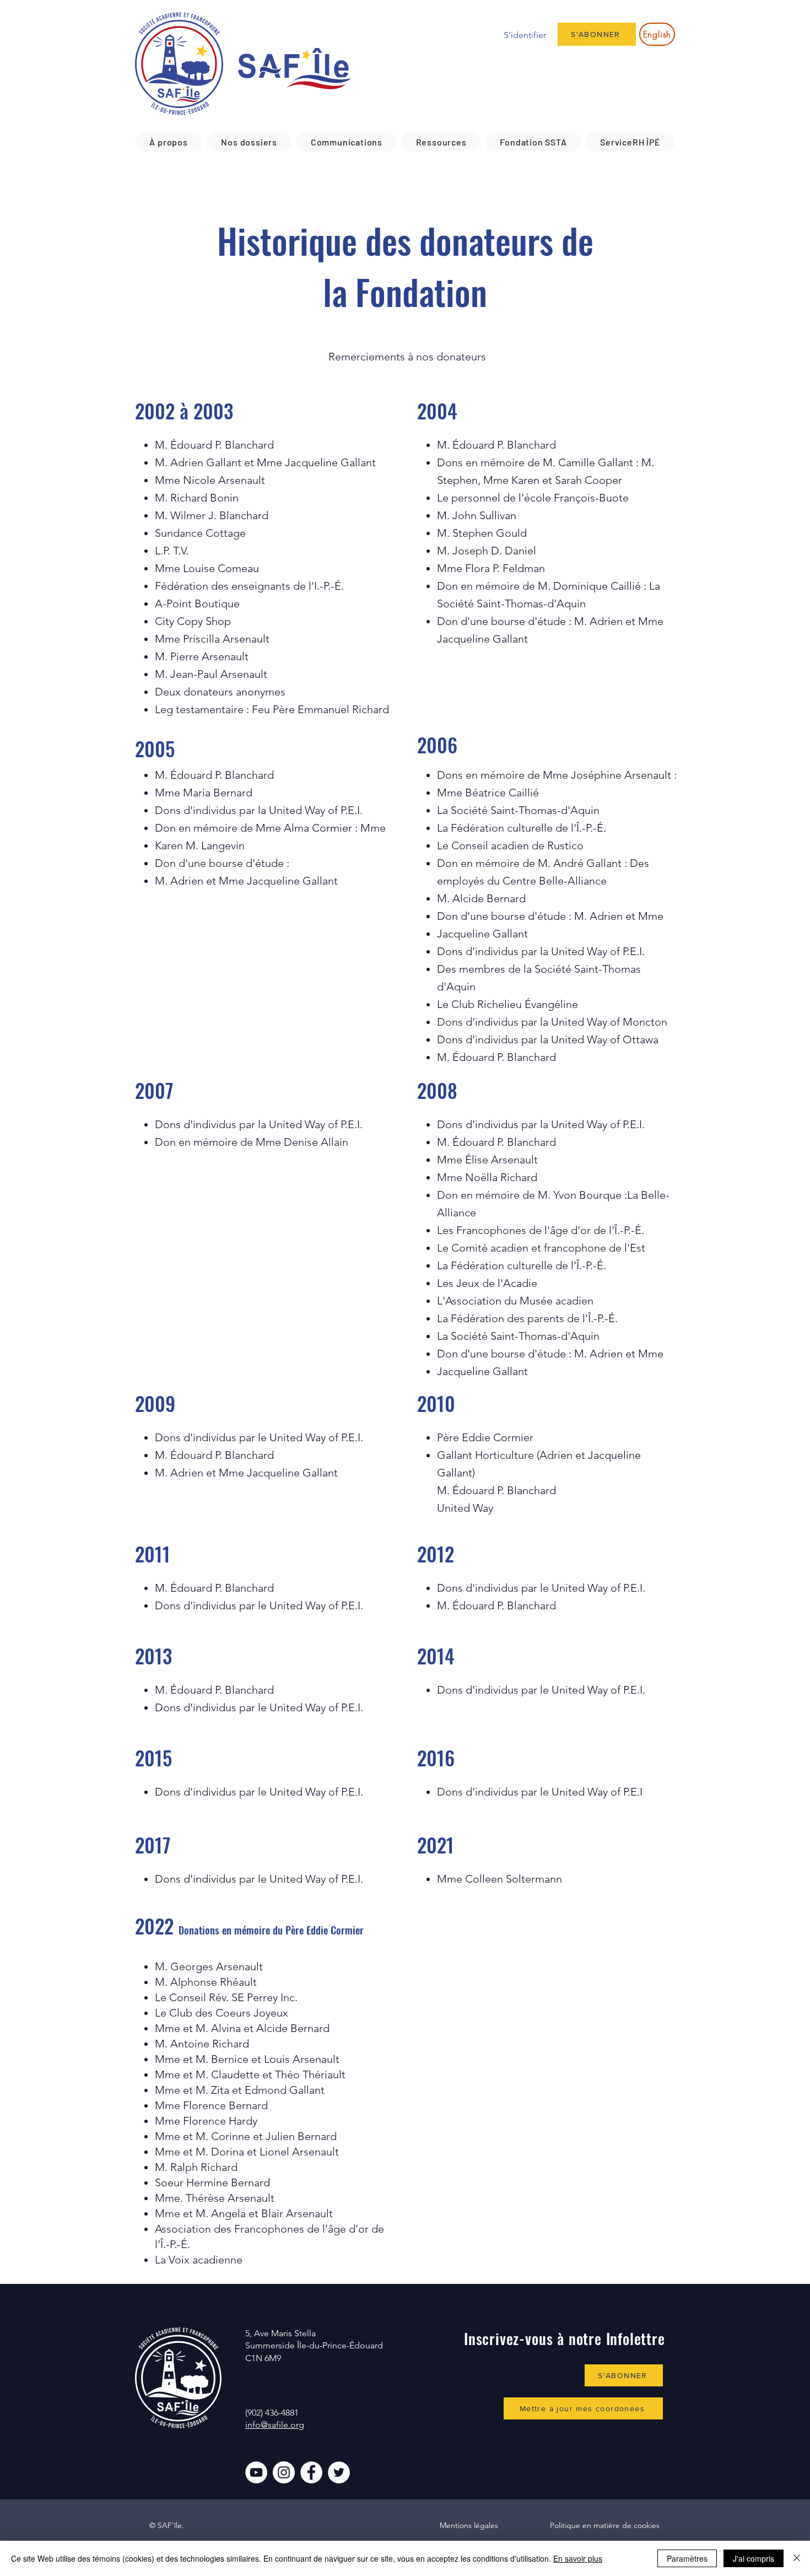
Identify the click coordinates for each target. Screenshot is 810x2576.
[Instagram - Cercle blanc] (284, 2472)
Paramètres (687, 2558)
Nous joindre (271, 2313)
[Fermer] (797, 2558)
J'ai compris (754, 2558)
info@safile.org (275, 2425)
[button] (169, 142)
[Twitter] (339, 2472)
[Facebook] (311, 2472)
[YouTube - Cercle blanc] (256, 2472)
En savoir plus (578, 2558)
